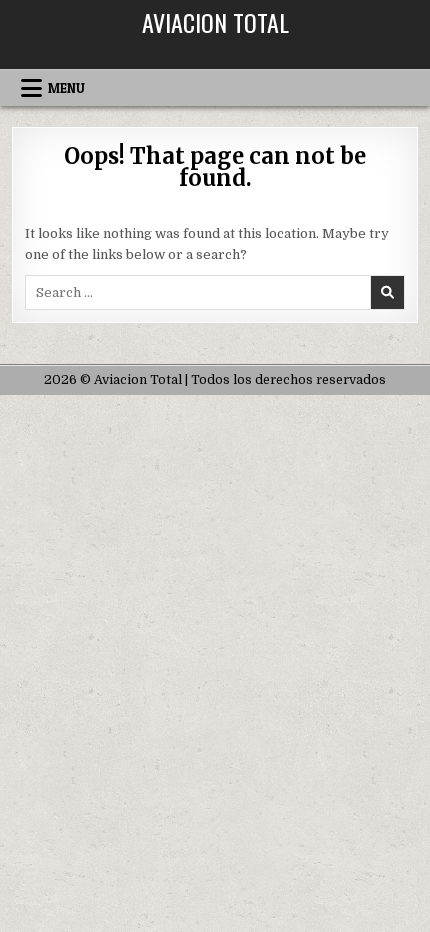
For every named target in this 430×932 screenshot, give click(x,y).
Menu (66, 88)
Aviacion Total (215, 22)
